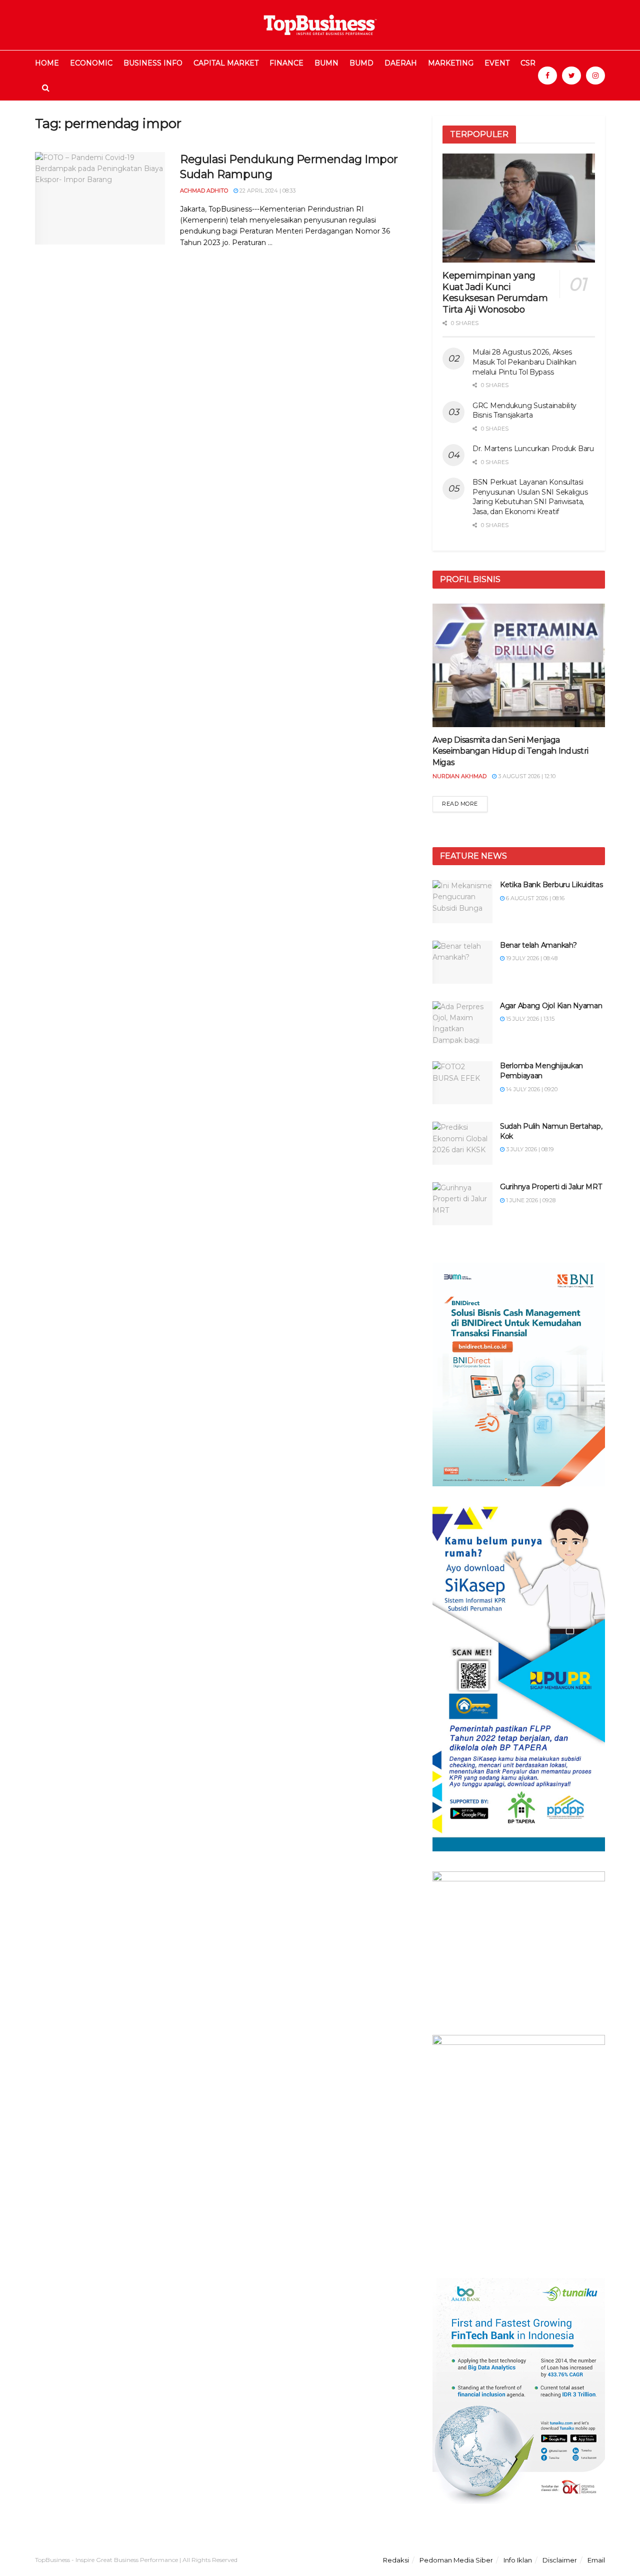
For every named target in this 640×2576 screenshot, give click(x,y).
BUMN (326, 63)
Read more (460, 804)
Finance (286, 63)
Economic (91, 63)
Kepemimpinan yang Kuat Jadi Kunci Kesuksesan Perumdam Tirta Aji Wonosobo (495, 293)
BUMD (361, 63)
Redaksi (396, 2560)
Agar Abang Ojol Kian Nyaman (551, 1006)
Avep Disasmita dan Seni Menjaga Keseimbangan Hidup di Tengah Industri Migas (510, 751)
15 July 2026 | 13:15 (529, 1019)
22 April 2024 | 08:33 (267, 191)
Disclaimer (560, 2560)
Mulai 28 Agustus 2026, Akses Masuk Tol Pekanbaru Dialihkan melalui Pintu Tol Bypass (524, 362)
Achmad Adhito (204, 191)
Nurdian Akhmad (459, 776)
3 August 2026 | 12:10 (526, 776)
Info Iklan (518, 2560)
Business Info (153, 63)
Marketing (451, 63)
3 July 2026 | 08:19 (529, 1149)
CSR (528, 63)
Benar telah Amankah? (538, 945)
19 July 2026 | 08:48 (531, 958)
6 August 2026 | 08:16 (534, 898)
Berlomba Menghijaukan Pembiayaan (541, 1071)
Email (596, 2560)
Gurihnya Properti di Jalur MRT (551, 1187)
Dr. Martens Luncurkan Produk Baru (533, 449)
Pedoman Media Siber (456, 2560)
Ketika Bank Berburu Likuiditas (551, 885)
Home (47, 63)
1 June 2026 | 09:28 (530, 1200)
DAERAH (401, 63)
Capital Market (226, 63)
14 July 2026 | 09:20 (531, 1089)
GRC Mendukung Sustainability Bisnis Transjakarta (524, 411)
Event (497, 63)
